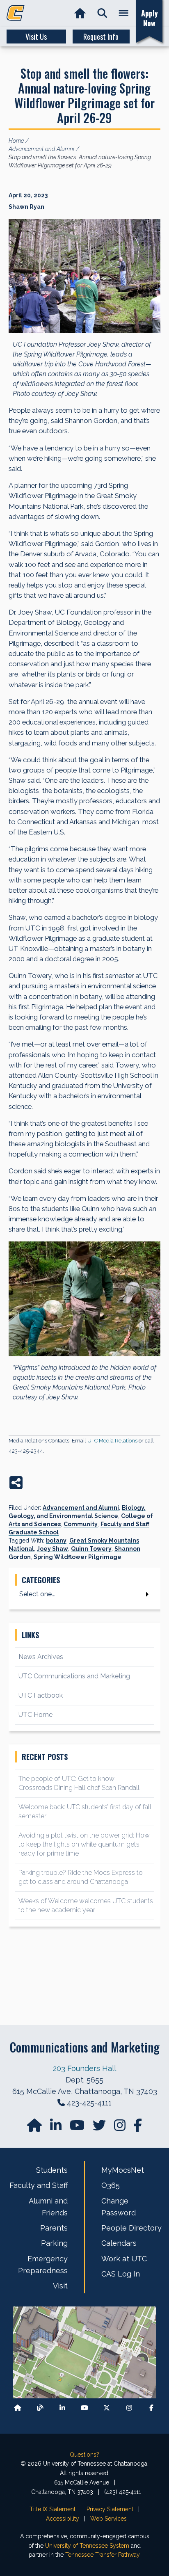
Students (52, 2170)
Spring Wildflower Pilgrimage (78, 1557)
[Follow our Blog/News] (40, 2408)
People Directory (131, 2228)
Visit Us (36, 37)
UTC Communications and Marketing (74, 1676)
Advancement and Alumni (81, 1508)
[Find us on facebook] (138, 2128)
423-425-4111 (89, 2103)
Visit (60, 2286)
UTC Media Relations (112, 1441)
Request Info (101, 37)
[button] (102, 13)
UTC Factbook (41, 1695)
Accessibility (63, 2519)
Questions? (84, 2455)
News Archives (41, 1657)
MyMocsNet (123, 2170)
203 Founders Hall (84, 2068)
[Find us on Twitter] (100, 2128)
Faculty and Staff (125, 1524)
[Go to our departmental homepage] (35, 2128)
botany (56, 1541)
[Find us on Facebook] (151, 2408)
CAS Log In (121, 2274)
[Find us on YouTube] (78, 2128)
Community (81, 1524)
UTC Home (35, 1715)
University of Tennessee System (87, 2546)
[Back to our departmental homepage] (18, 2408)
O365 (111, 2185)
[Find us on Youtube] (84, 2408)
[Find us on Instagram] (121, 2128)
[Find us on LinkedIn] (57, 2128)
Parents (54, 2228)
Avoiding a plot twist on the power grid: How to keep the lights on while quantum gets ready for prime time (84, 1844)
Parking (54, 2243)
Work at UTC (124, 2259)
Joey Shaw (53, 1549)
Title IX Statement (53, 2509)
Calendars (119, 2243)
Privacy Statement (110, 2509)
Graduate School (34, 1532)
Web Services (108, 2519)
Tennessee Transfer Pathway (102, 2555)
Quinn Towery (91, 1549)
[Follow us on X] (107, 2408)
